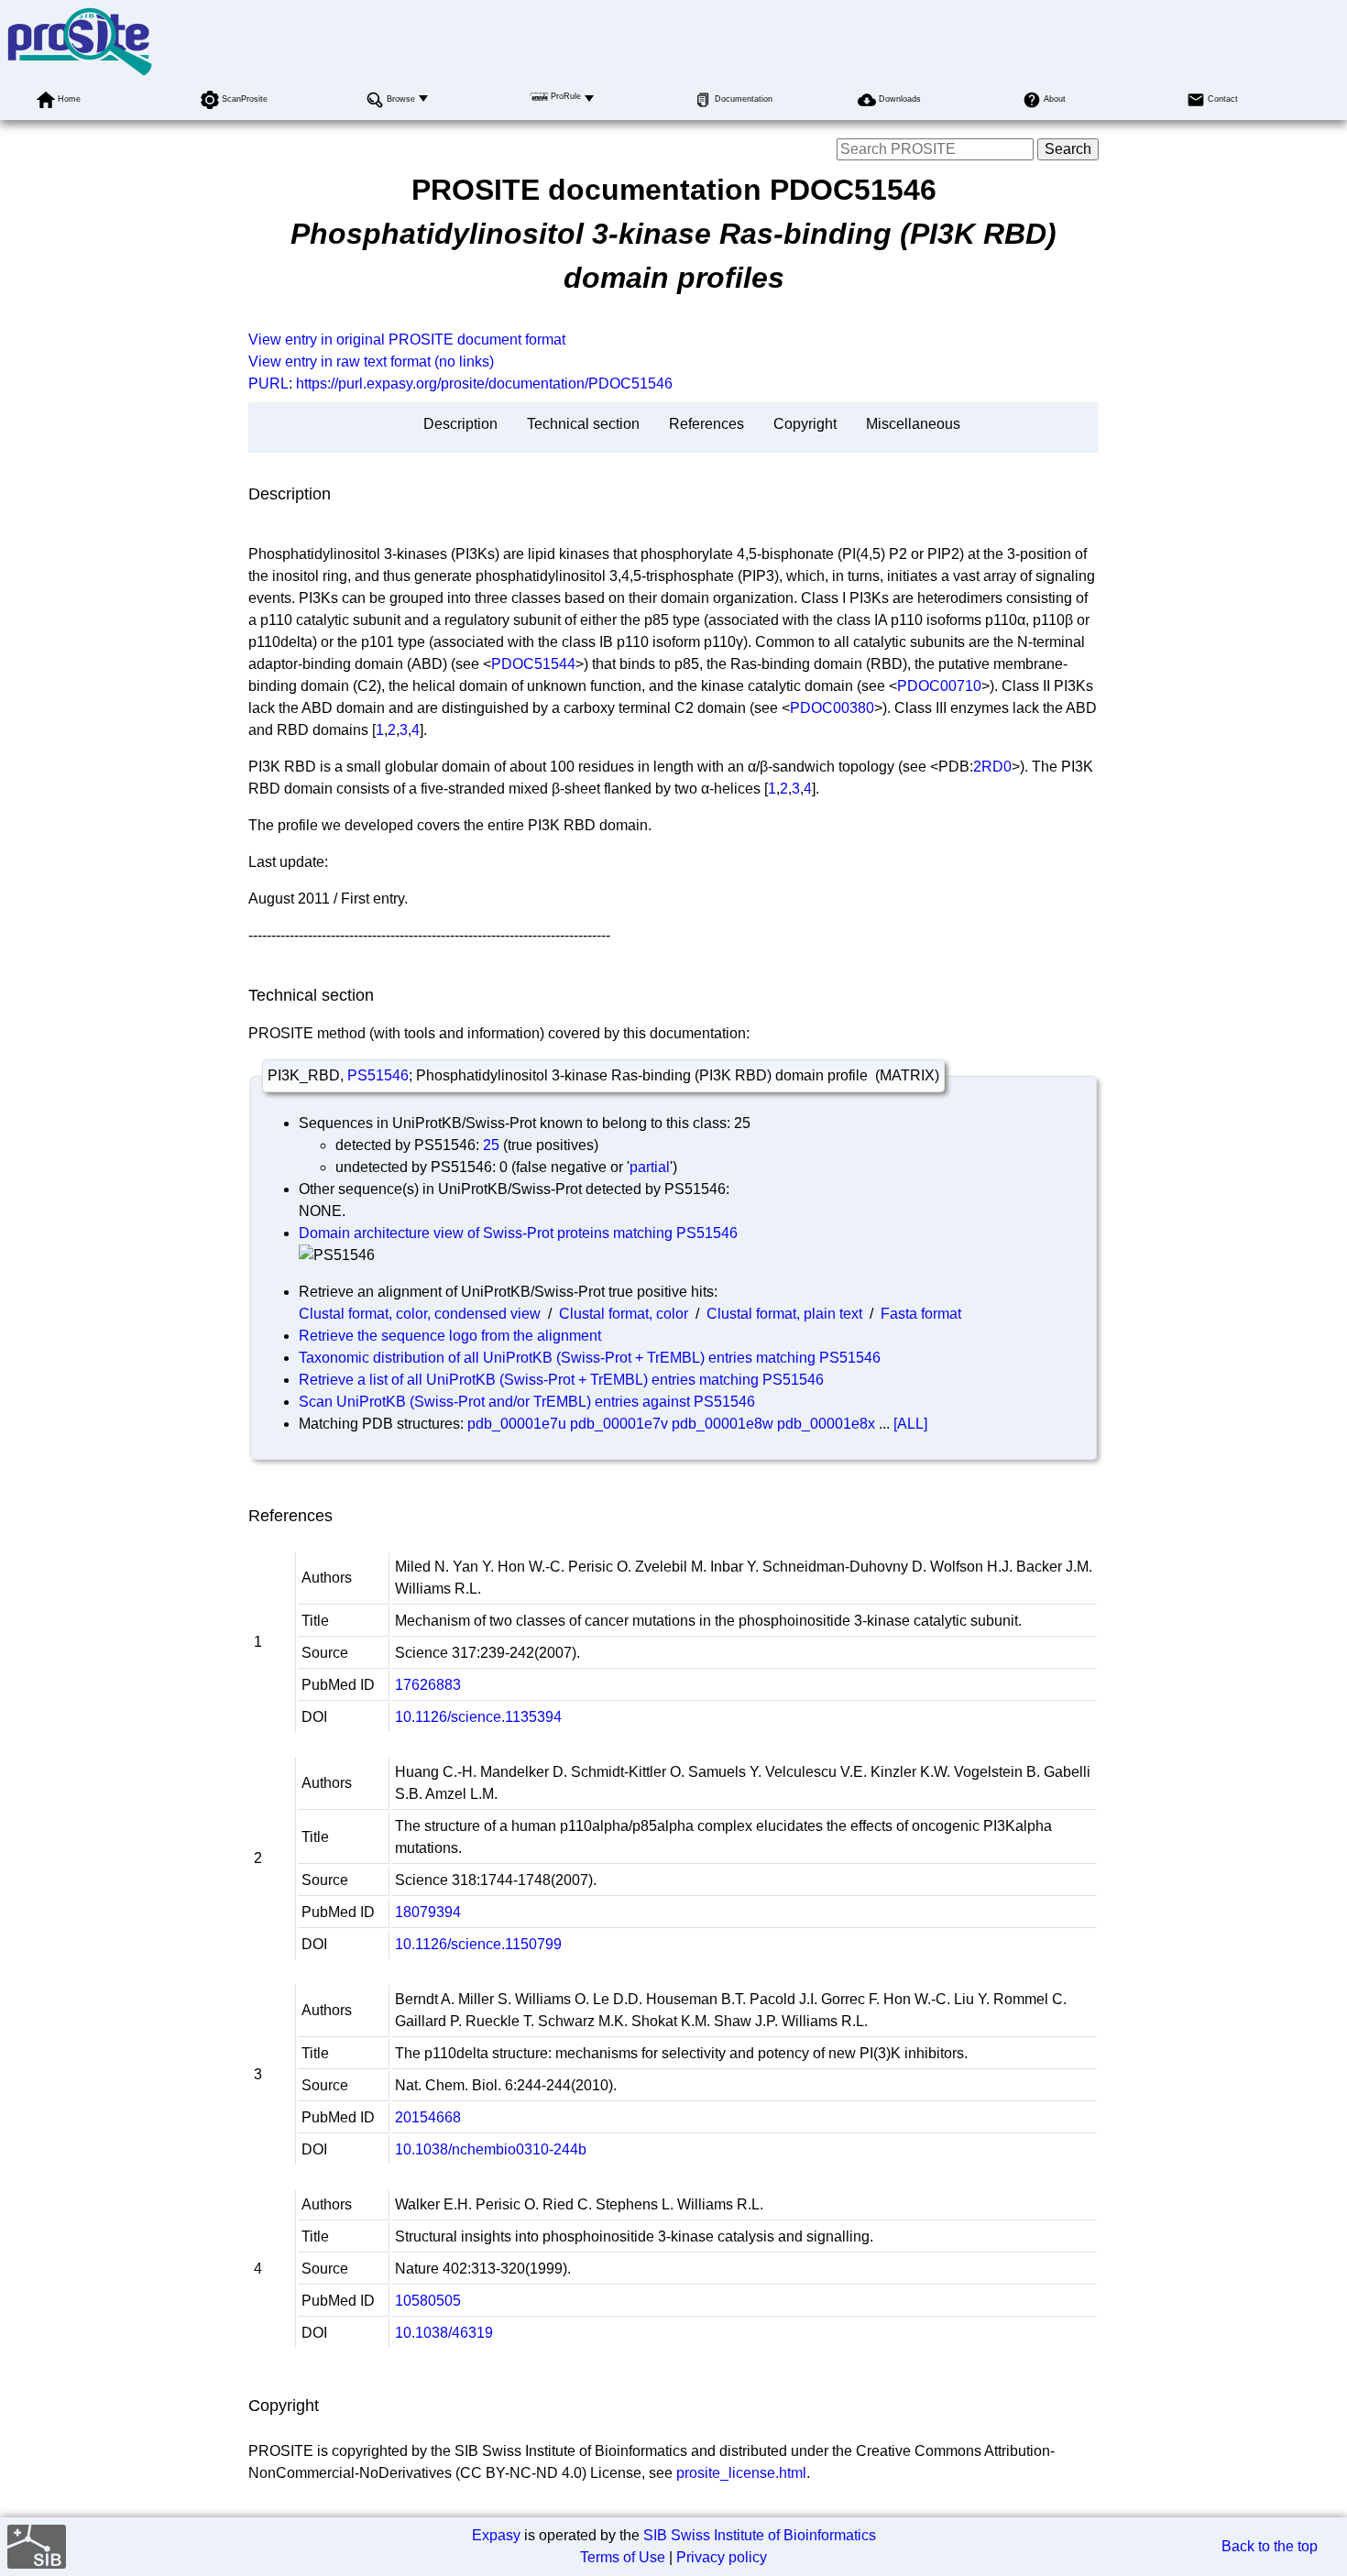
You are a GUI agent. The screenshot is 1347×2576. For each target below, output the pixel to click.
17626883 (428, 1685)
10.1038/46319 (444, 2333)
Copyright (805, 424)
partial (650, 1167)
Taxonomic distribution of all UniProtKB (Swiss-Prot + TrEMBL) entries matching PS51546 (590, 1358)
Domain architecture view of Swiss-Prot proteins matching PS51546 (518, 1233)
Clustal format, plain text (784, 1314)
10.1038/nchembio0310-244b (491, 2149)
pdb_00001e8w (723, 1424)
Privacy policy (722, 2557)
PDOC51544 (533, 664)
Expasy (496, 2535)
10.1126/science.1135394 (478, 1717)
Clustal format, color (624, 1314)
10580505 (428, 2301)
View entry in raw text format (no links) (371, 362)
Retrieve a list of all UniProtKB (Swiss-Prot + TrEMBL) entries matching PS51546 (561, 1380)
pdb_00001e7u (517, 1424)
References (706, 424)
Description (460, 424)
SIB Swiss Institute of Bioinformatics (760, 2535)
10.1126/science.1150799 (478, 1944)
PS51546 (378, 1075)
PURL (268, 384)
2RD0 (992, 767)
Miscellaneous (913, 424)
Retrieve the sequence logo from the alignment (450, 1336)
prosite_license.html (741, 2473)
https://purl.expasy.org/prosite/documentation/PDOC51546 (484, 384)
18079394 (428, 1912)
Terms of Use (623, 2557)
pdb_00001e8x (826, 1424)
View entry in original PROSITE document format (407, 340)
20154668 (428, 2117)
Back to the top (1270, 2546)
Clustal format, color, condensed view (420, 1314)
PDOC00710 (939, 686)
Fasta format (921, 1314)
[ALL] (910, 1424)
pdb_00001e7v (619, 1424)
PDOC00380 (832, 708)
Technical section (583, 424)
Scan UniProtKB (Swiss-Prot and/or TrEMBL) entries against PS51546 (527, 1402)
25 (491, 1145)
